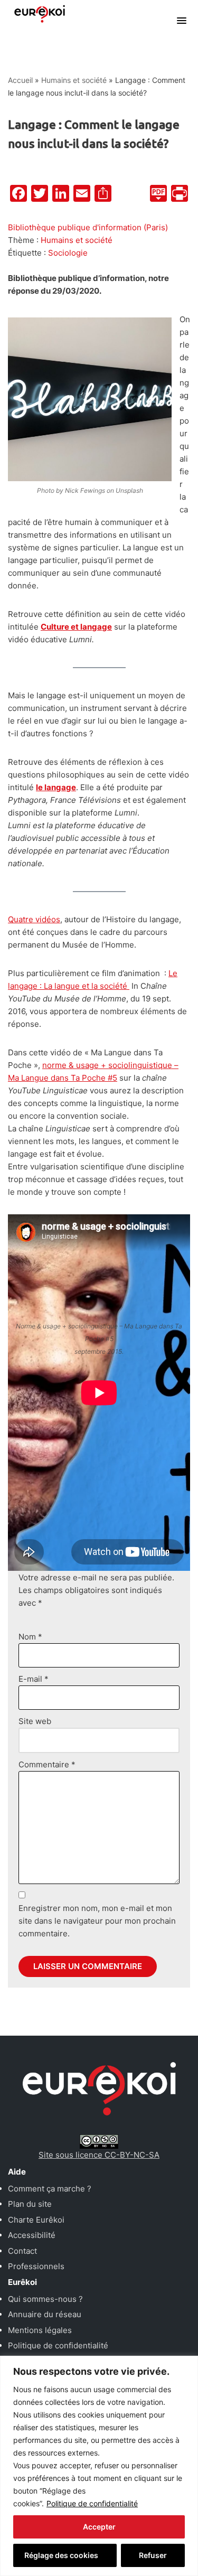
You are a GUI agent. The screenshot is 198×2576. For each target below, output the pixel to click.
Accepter (99, 2527)
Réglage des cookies (61, 2555)
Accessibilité (32, 2235)
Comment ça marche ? (50, 2189)
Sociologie (68, 253)
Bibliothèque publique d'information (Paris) (88, 227)
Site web (35, 1721)
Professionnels (36, 2266)
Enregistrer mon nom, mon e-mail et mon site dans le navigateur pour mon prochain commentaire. (97, 1921)
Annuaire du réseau (45, 2314)
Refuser (153, 2555)
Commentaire (47, 1764)
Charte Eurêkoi (36, 2220)
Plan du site (30, 2204)
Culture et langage (76, 627)
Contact (22, 2251)
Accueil (20, 80)
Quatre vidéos (34, 919)
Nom (30, 1637)
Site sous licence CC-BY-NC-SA (99, 2155)
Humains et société (74, 80)
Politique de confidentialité (92, 2503)
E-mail (34, 1679)
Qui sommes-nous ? (45, 2299)
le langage (56, 787)
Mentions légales (40, 2330)
